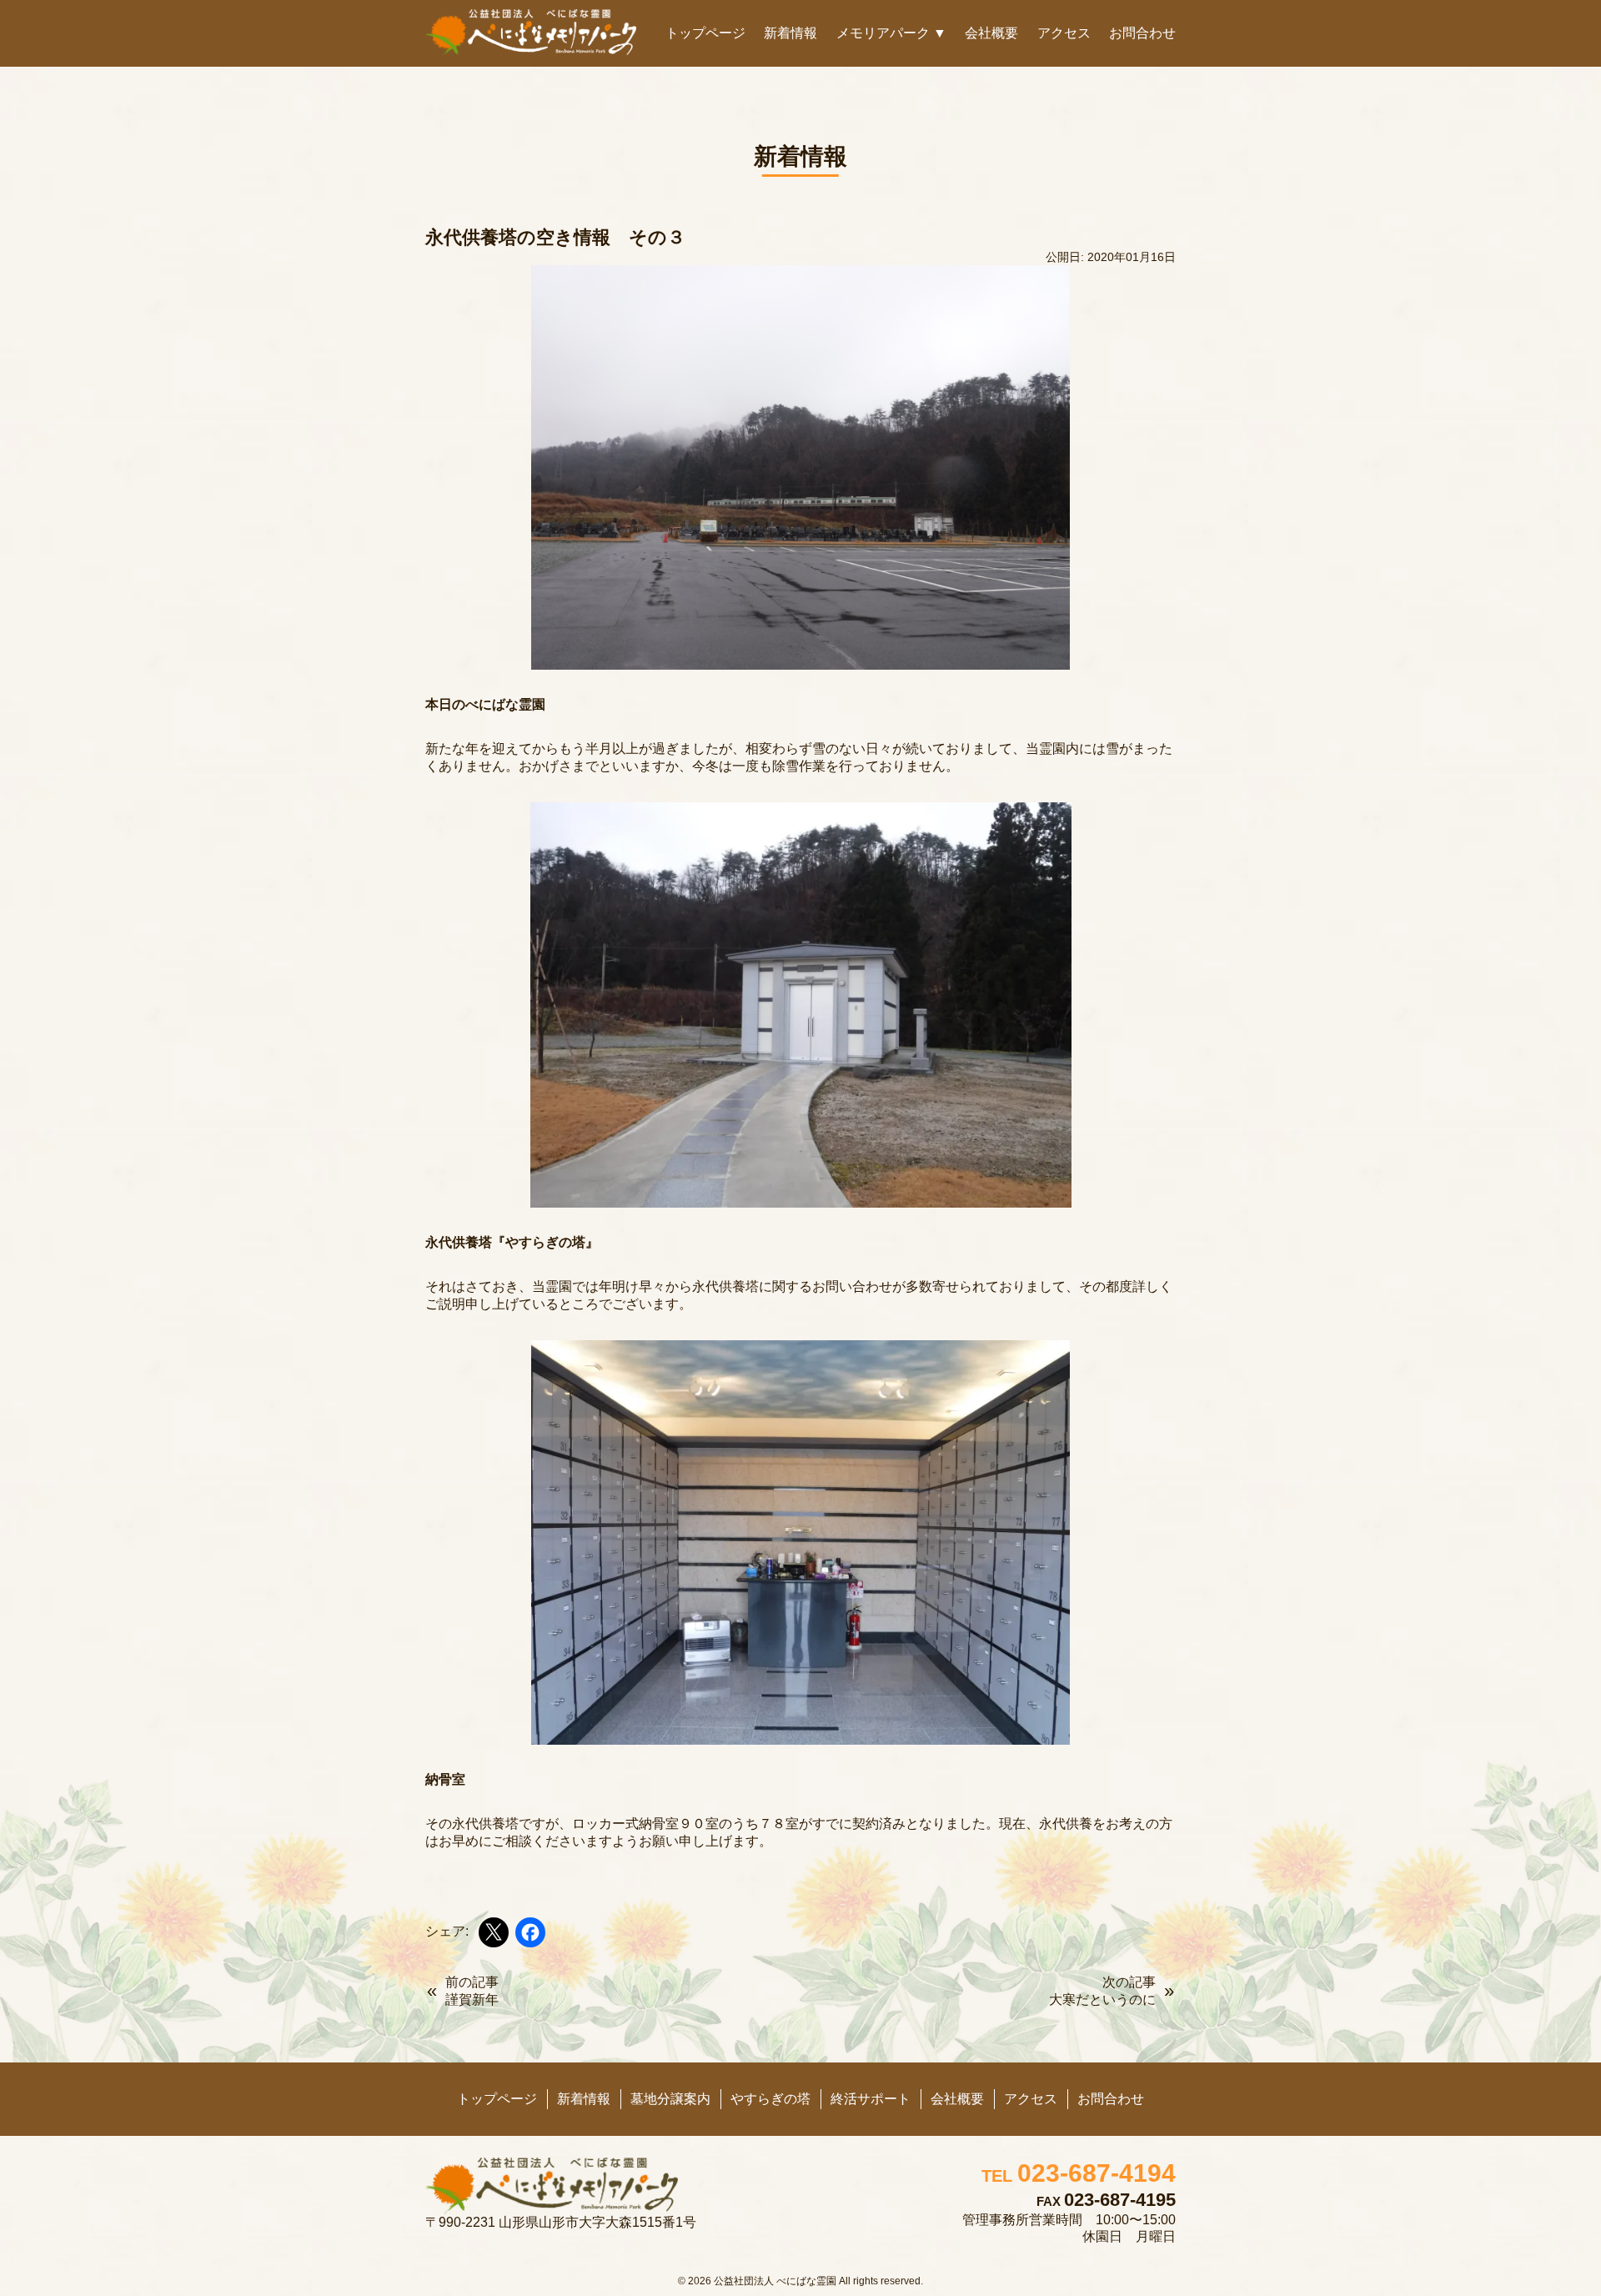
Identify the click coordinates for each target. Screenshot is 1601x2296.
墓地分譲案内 (670, 2099)
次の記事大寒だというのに (1102, 1991)
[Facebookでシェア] (530, 1932)
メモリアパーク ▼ (891, 33)
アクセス (1064, 33)
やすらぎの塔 (770, 2099)
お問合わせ (1142, 33)
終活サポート (871, 2099)
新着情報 (790, 33)
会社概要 (991, 33)
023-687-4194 (1079, 2173)
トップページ (705, 33)
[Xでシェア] (494, 1932)
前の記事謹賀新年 (472, 1991)
